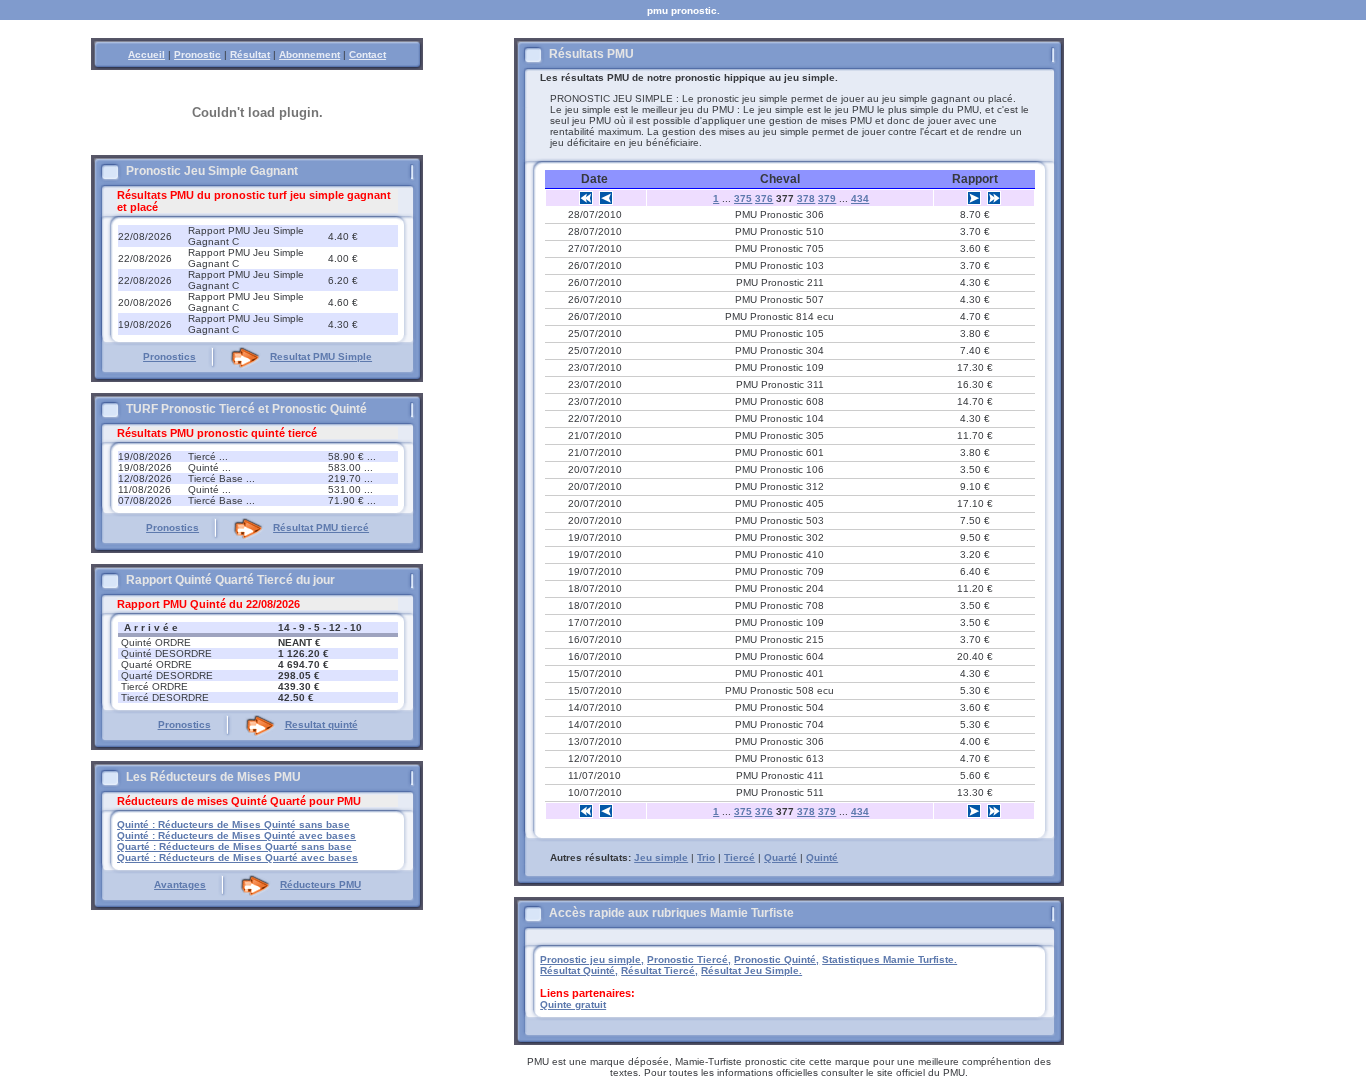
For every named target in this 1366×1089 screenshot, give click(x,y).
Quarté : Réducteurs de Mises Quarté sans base (234, 846)
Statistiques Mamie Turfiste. (889, 959)
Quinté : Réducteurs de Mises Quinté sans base (233, 824)
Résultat (250, 54)
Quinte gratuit (573, 1004)
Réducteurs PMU (320, 884)
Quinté (822, 857)
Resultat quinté (321, 724)
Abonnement (309, 54)
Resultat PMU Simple (321, 356)
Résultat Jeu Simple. (751, 970)
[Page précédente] (606, 197)
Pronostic (197, 54)
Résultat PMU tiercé (321, 527)
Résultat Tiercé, (659, 970)
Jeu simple (661, 857)
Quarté (780, 857)
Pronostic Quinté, (776, 959)
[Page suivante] (974, 197)
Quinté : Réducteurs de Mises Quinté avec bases (236, 835)
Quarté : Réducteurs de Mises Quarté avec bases (237, 857)
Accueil (146, 54)
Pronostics (169, 356)
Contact (367, 54)
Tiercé (739, 857)
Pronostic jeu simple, (592, 959)
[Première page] (586, 197)
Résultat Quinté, (579, 970)
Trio (706, 857)
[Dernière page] (994, 197)
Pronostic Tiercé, (689, 959)
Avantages (180, 884)
